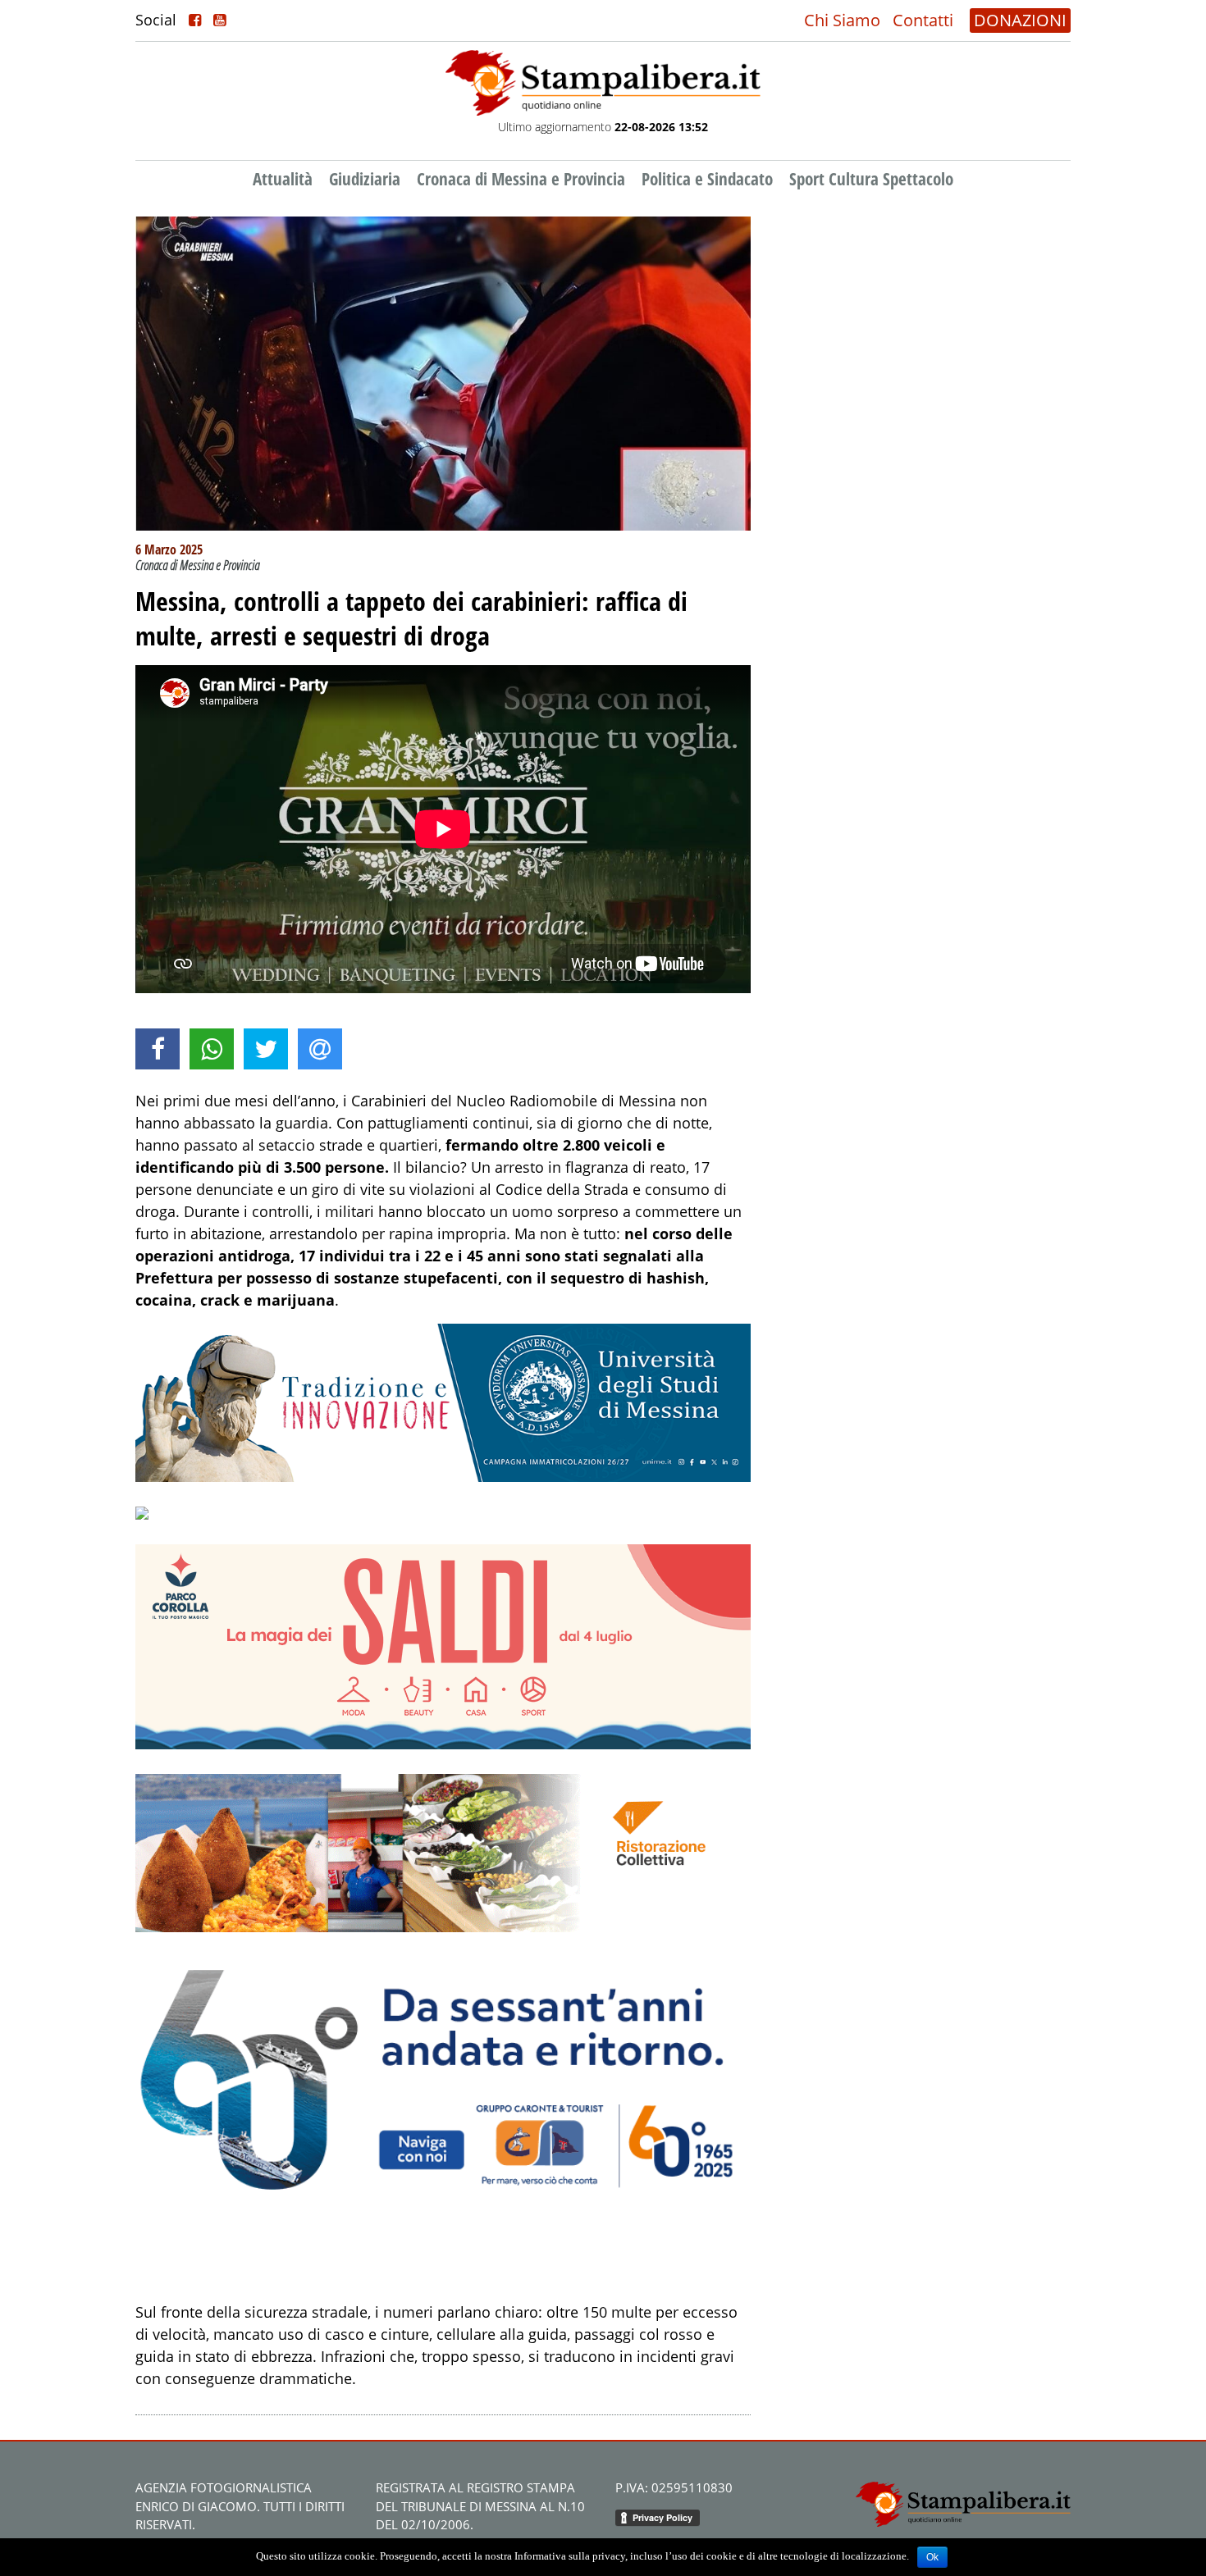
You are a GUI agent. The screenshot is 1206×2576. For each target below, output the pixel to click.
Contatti (923, 20)
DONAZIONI (1020, 20)
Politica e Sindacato (707, 179)
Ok (932, 2557)
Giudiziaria (365, 179)
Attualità (283, 179)
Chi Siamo (842, 20)
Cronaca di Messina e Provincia (521, 179)
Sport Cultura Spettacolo (871, 179)
